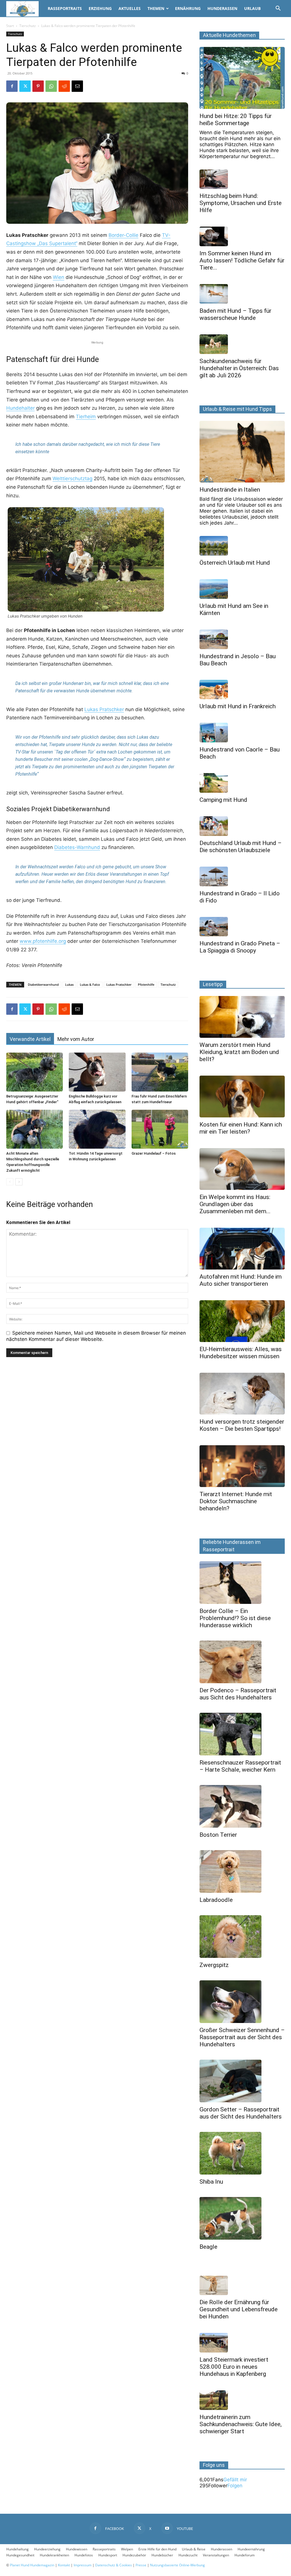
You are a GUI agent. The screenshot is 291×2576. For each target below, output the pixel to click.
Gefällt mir (235, 2480)
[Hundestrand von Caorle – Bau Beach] (242, 733)
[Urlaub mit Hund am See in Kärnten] (242, 589)
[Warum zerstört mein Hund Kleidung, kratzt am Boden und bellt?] (242, 1017)
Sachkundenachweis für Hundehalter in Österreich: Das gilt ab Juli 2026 (239, 368)
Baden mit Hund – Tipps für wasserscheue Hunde (235, 314)
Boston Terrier (218, 1835)
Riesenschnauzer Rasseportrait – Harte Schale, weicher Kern (240, 1766)
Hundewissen (77, 2549)
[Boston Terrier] (242, 1806)
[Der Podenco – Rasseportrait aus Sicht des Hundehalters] (242, 1662)
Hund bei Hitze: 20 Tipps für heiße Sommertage (236, 120)
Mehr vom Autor (76, 1039)
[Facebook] (12, 86)
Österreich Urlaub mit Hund (235, 563)
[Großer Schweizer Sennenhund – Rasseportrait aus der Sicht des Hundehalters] (242, 2002)
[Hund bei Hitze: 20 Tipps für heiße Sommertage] (242, 78)
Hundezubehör (134, 2555)
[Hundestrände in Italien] (242, 452)
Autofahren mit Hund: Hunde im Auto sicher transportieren (241, 1280)
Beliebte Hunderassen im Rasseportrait (232, 1546)
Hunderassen (222, 8)
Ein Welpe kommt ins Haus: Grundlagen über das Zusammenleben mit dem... (235, 1204)
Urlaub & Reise (194, 2549)
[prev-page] (10, 1182)
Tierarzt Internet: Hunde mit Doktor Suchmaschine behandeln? (236, 1501)
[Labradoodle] (242, 1871)
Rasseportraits (65, 8)
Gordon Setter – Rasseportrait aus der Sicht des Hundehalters (241, 2113)
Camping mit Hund (223, 800)
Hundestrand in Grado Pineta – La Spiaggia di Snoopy (240, 947)
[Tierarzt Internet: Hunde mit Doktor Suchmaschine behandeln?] (242, 1466)
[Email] (77, 86)
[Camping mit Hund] (242, 783)
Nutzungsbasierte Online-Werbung (177, 2565)
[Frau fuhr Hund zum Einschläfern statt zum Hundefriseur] (160, 1072)
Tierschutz (28, 26)
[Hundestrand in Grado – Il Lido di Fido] (242, 876)
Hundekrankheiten (54, 2555)
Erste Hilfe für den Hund (157, 2549)
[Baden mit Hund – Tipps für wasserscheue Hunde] (242, 294)
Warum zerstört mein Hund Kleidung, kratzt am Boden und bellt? (239, 1052)
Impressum (83, 2565)
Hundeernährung (251, 2549)
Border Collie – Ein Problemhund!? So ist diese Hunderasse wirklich (235, 1618)
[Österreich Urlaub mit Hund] (242, 546)
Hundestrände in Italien (230, 490)
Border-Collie (123, 235)
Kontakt (64, 2565)
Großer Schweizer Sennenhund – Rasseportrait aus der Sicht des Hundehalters (242, 2037)
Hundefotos (84, 2555)
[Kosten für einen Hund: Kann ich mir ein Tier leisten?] (242, 1097)
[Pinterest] (38, 86)
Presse (141, 2565)
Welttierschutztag (72, 479)
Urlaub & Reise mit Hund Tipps (237, 409)
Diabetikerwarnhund (43, 984)
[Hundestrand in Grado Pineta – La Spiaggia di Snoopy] (242, 927)
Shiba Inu (211, 2182)
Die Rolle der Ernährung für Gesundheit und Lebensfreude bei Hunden (239, 2309)
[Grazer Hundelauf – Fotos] (160, 1129)
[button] (278, 9)
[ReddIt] (64, 86)
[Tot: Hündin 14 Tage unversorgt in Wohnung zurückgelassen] (97, 1129)
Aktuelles (130, 8)
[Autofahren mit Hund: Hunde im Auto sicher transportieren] (242, 1249)
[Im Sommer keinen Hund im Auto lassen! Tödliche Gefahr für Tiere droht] (242, 236)
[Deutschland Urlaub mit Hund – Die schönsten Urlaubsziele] (242, 826)
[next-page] (19, 1182)
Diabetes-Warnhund (77, 847)
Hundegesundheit (20, 2555)
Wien (59, 277)
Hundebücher (162, 2555)
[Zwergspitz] (242, 1937)
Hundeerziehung (47, 2549)
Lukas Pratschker (104, 709)
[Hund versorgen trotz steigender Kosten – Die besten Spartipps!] (242, 1394)
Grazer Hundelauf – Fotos (154, 1153)
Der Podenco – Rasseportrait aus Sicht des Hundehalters (238, 1694)
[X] (25, 86)
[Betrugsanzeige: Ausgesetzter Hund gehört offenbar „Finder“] (35, 1072)
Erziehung (100, 8)
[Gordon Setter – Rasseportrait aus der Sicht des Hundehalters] (242, 2081)
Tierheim (86, 417)
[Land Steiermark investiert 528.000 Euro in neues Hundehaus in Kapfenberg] (242, 2343)
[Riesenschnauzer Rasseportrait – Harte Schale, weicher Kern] (242, 1734)
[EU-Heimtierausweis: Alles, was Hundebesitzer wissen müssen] (242, 1321)
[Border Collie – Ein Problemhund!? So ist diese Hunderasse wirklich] (242, 1583)
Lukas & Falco (90, 984)
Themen (156, 8)
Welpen (127, 2549)
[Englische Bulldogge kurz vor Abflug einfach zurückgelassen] (97, 1072)
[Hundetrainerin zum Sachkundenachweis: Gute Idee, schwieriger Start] (242, 2400)
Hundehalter (20, 408)
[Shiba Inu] (242, 2153)
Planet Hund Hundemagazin (32, 2565)
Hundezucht (188, 2555)
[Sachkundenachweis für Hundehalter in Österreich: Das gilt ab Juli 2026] (242, 344)
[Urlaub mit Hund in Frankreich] (242, 690)
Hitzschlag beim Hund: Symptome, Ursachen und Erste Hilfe (241, 203)
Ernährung (188, 8)
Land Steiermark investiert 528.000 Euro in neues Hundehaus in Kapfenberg (234, 2367)
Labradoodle (216, 1900)
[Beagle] (242, 2218)
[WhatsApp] (51, 86)
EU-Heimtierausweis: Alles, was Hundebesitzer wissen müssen (241, 1353)
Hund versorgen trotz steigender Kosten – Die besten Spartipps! (242, 1425)
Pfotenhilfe (146, 984)
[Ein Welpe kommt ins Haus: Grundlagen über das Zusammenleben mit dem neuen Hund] (242, 1169)
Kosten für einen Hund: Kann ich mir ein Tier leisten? (241, 1128)
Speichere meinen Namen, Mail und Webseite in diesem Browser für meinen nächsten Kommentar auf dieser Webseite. (96, 1336)
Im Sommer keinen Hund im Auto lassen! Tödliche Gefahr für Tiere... (242, 260)
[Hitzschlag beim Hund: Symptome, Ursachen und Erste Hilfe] (242, 179)
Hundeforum (245, 2555)
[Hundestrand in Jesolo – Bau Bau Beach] (242, 639)
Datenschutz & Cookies (114, 2565)
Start (10, 26)
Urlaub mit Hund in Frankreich (238, 706)
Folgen (235, 2486)
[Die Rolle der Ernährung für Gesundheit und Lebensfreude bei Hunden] (242, 2286)
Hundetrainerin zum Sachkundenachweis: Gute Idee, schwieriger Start (241, 2424)
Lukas (69, 984)
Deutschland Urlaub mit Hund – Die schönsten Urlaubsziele (241, 847)
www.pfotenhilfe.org (43, 941)
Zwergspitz (214, 1965)
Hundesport (108, 2555)
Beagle (208, 2247)
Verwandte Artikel (30, 1039)
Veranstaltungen (216, 2555)
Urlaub (252, 8)
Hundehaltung (17, 2549)
